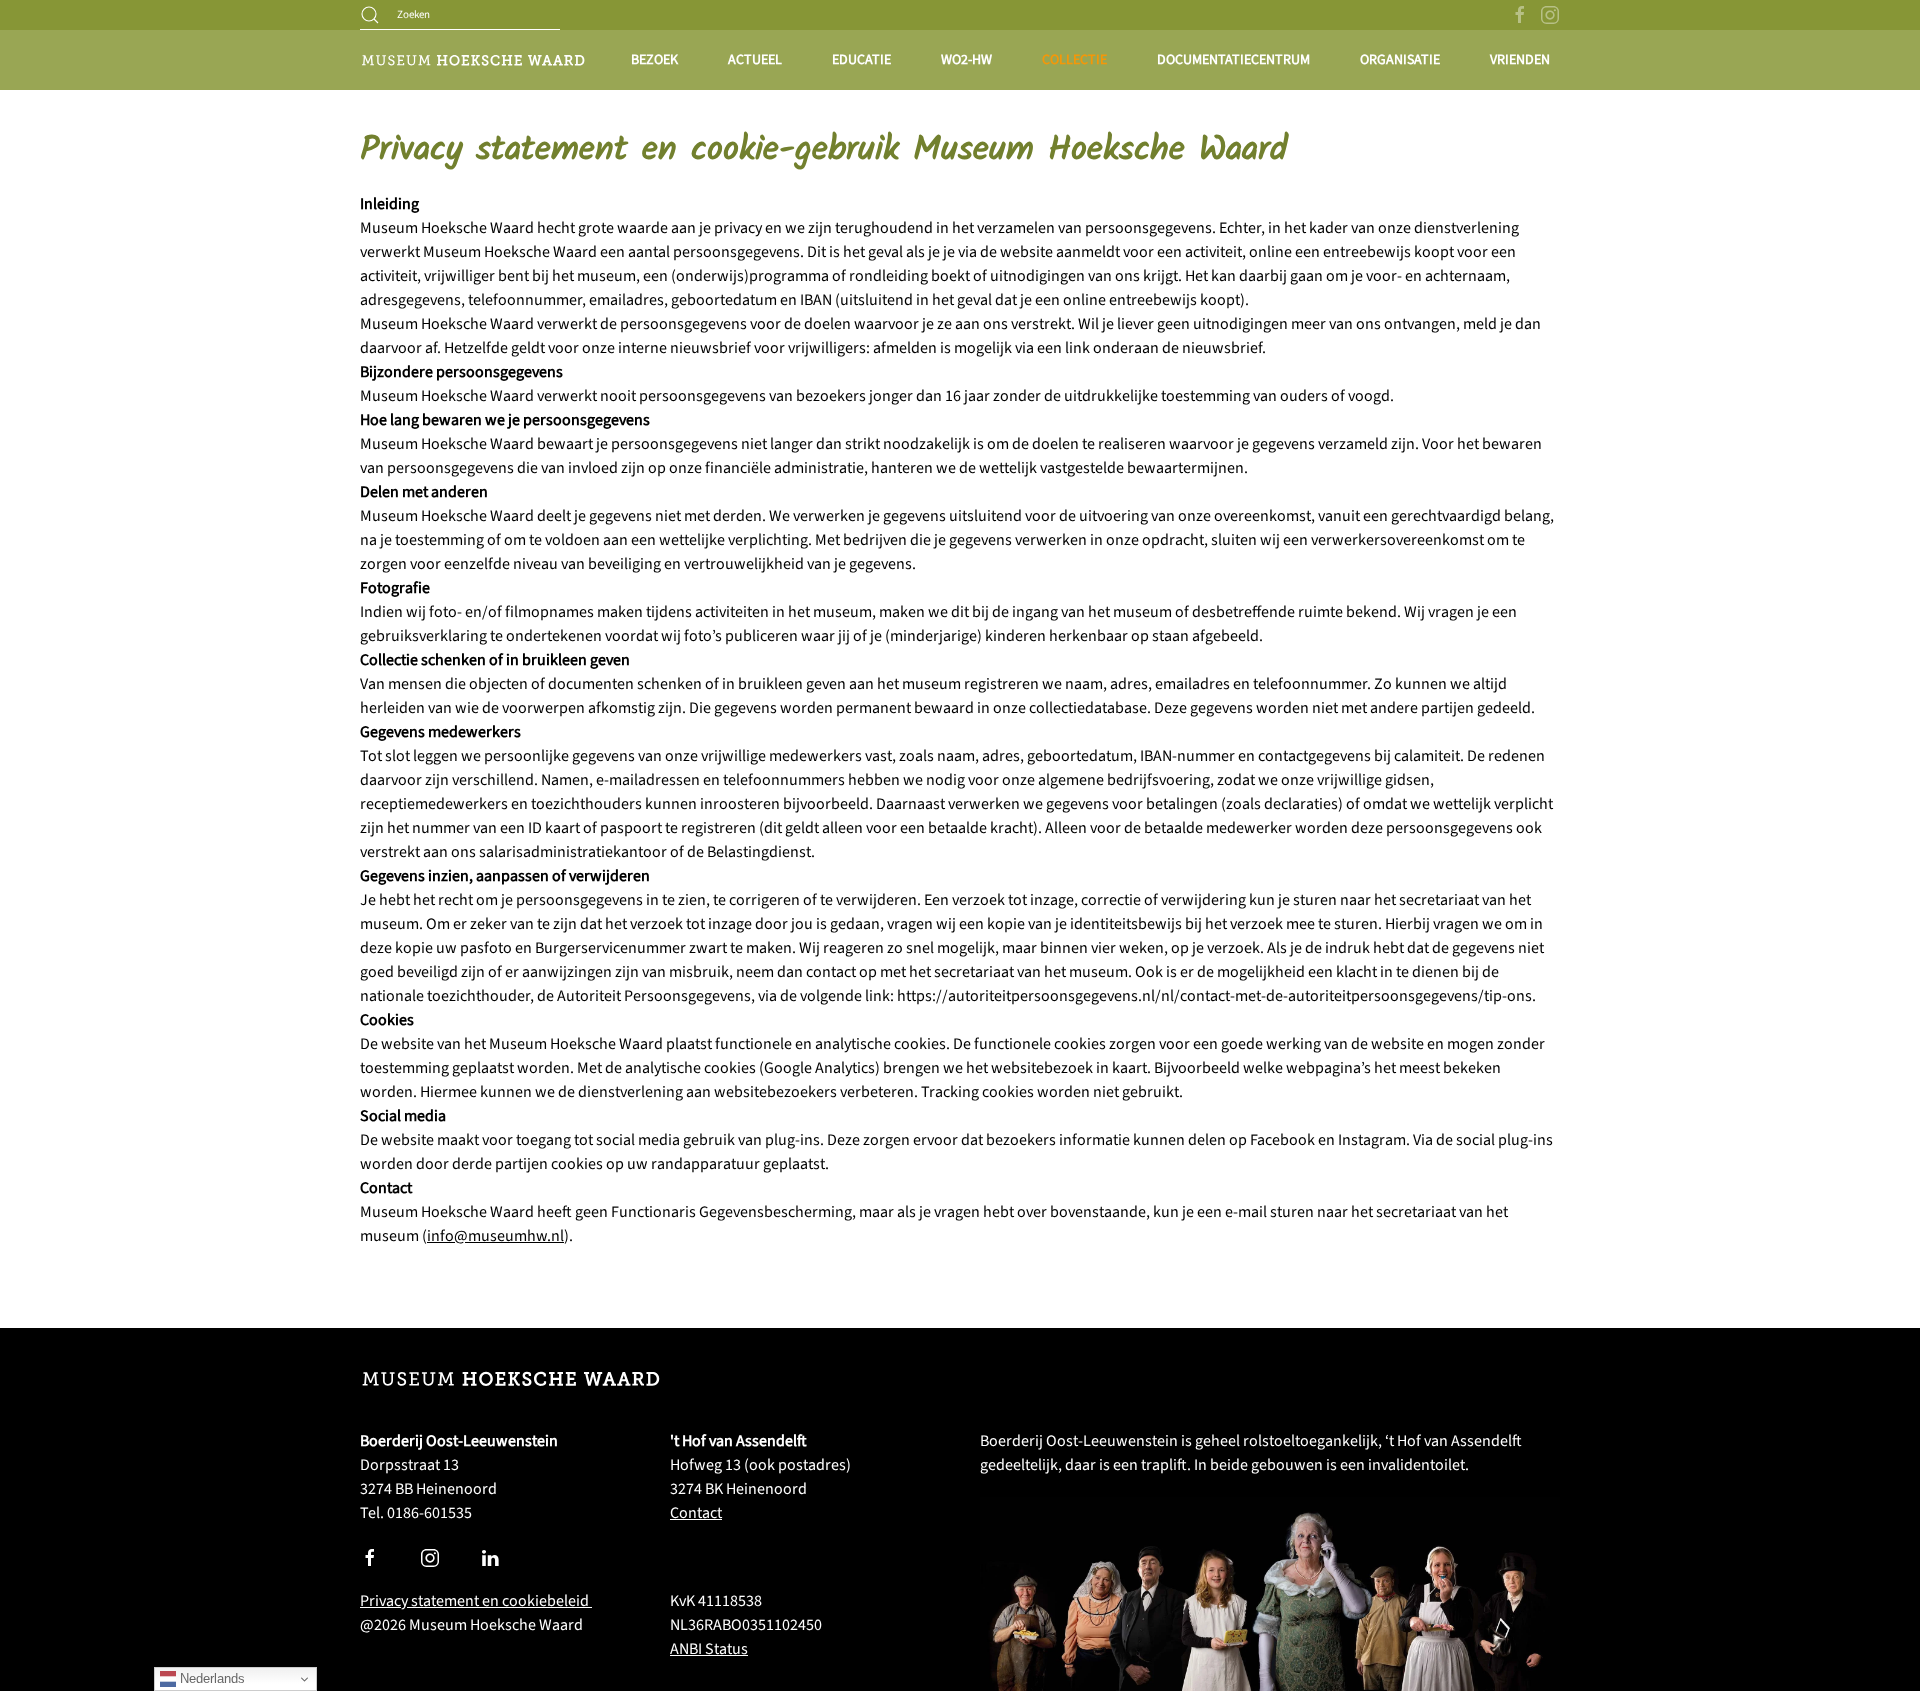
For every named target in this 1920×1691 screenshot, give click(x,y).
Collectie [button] (1074, 60)
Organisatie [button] (1400, 60)
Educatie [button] (861, 60)
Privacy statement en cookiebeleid (476, 1601)
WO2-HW (966, 60)
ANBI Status (709, 1649)
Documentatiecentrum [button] (1233, 60)
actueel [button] (755, 60)
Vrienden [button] (1520, 60)
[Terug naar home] (472, 60)
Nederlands (210, 1678)
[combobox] (460, 15)
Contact (696, 1513)
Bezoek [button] (654, 60)
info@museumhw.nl (495, 1236)
